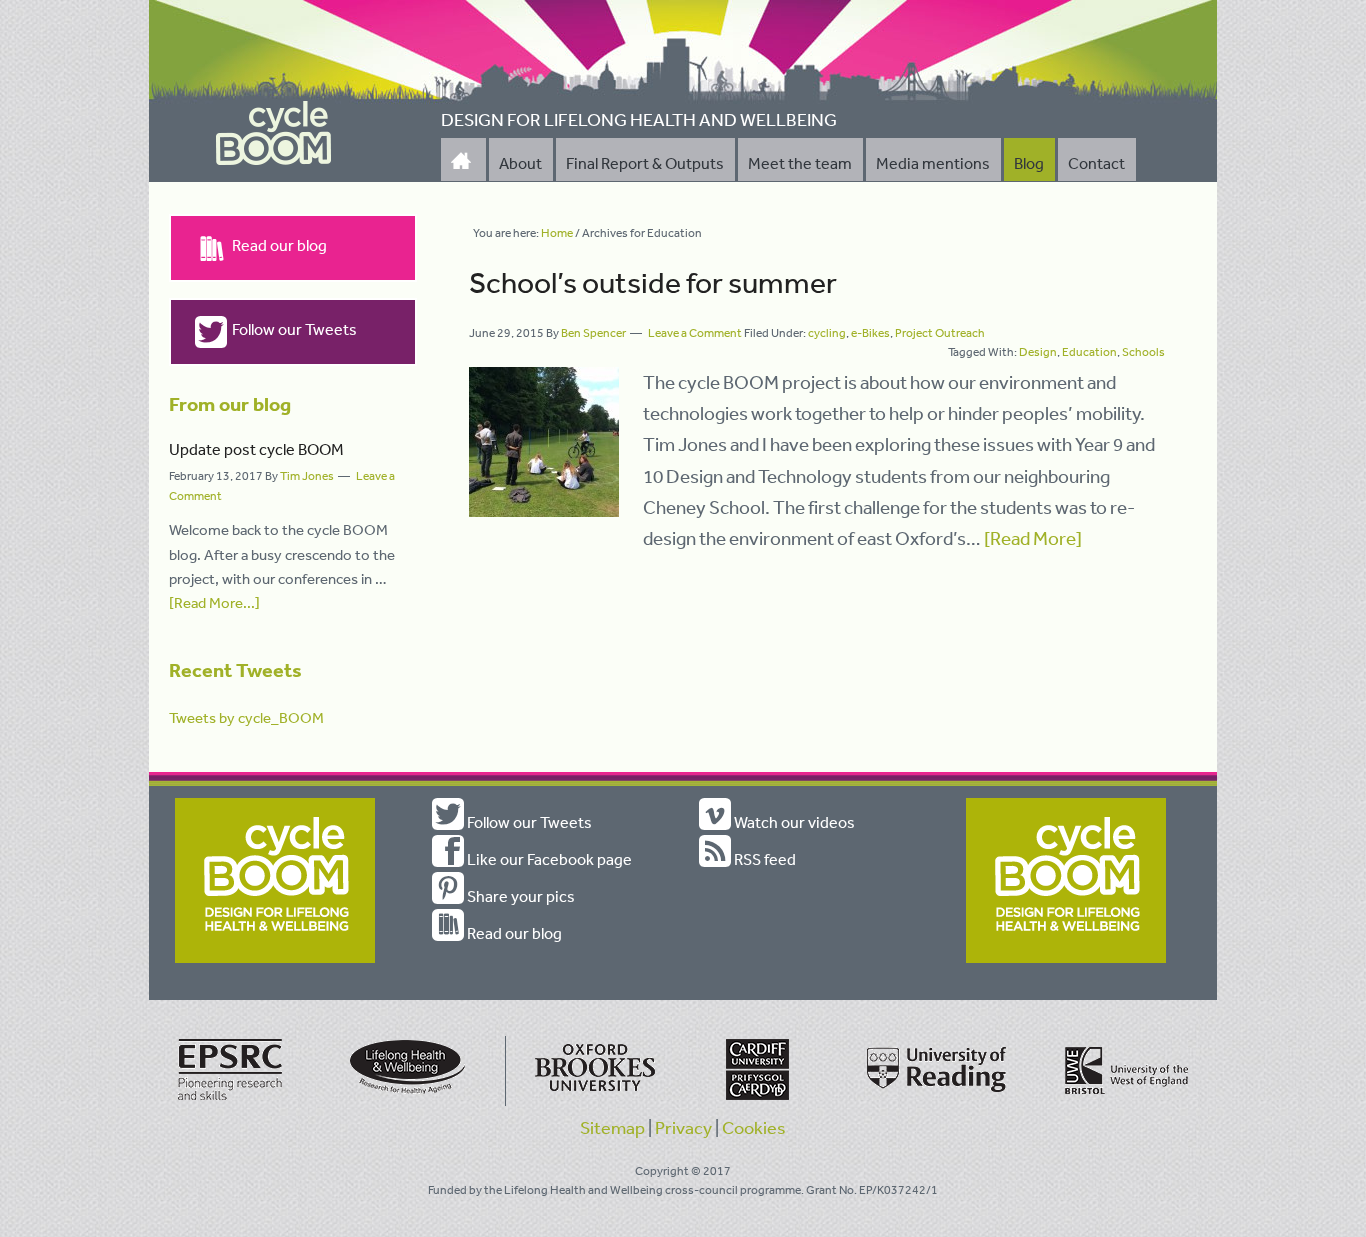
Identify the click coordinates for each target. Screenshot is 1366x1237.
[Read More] (1033, 538)
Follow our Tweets (294, 329)
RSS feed (763, 859)
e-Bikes (870, 333)
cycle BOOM (274, 134)
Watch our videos (793, 822)
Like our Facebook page (548, 859)
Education (1089, 352)
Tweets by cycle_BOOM (246, 717)
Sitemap (612, 1127)
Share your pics (519, 896)
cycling (827, 333)
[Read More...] (214, 602)
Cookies (754, 1127)
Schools (1143, 352)
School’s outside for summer (653, 282)
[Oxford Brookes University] (591, 1102)
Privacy (683, 1127)
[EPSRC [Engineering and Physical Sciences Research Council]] (231, 1102)
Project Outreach (940, 333)
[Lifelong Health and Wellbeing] (411, 1102)
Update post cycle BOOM (256, 449)
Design (1038, 352)
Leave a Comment (695, 333)
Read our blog (279, 245)
